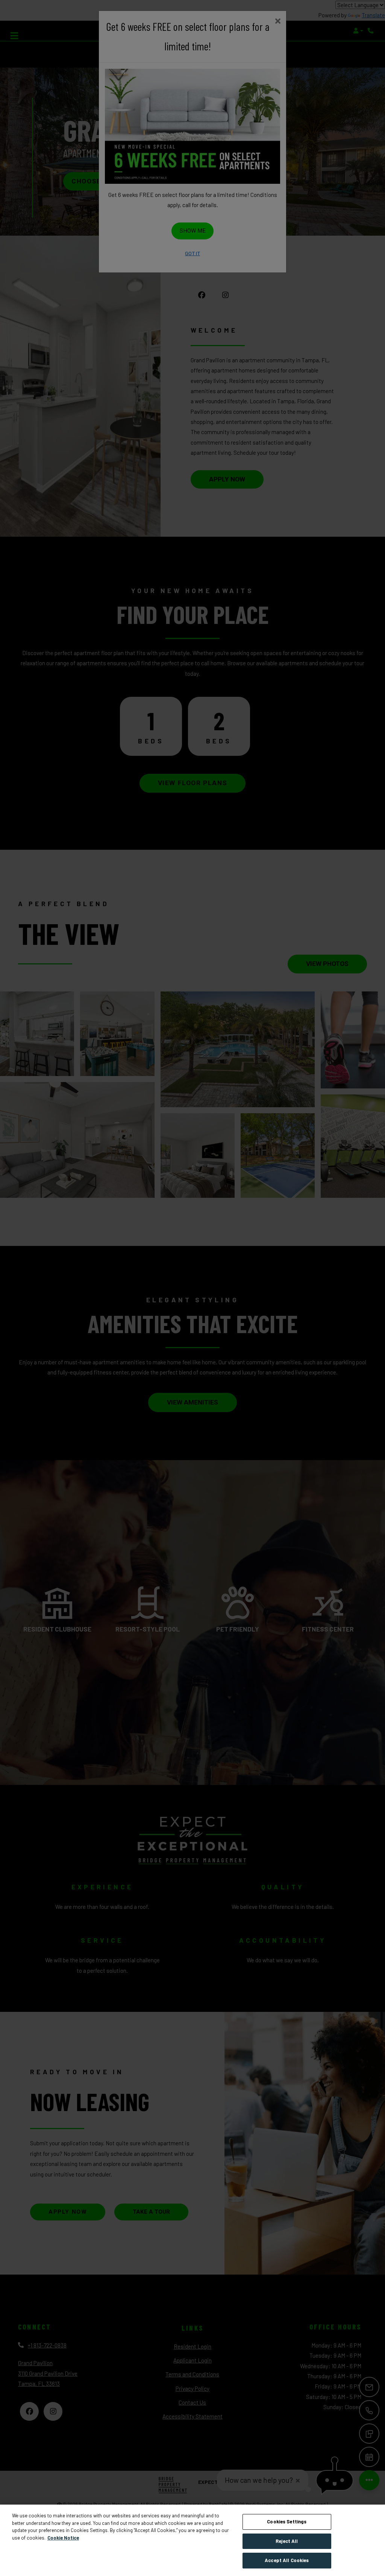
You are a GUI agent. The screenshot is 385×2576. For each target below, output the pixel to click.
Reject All (287, 2541)
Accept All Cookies (287, 2560)
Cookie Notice (63, 2538)
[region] (192, 2540)
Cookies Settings (287, 2522)
